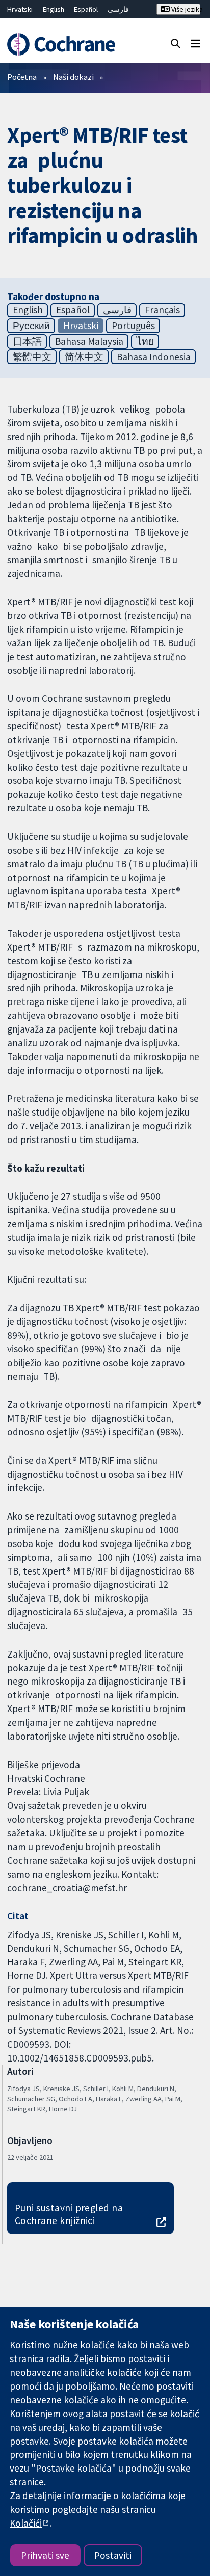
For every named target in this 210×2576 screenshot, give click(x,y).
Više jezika (185, 9)
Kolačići (26, 2523)
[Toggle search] (176, 43)
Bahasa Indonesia (154, 357)
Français (162, 310)
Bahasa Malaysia (89, 341)
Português (133, 326)
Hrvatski (20, 9)
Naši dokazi (73, 77)
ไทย (145, 341)
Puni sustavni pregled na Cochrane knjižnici (69, 2214)
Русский (31, 326)
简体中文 (84, 357)
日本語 (27, 341)
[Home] (63, 44)
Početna (22, 77)
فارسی (118, 9)
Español (86, 9)
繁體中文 (32, 357)
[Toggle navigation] (195, 43)
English (54, 9)
